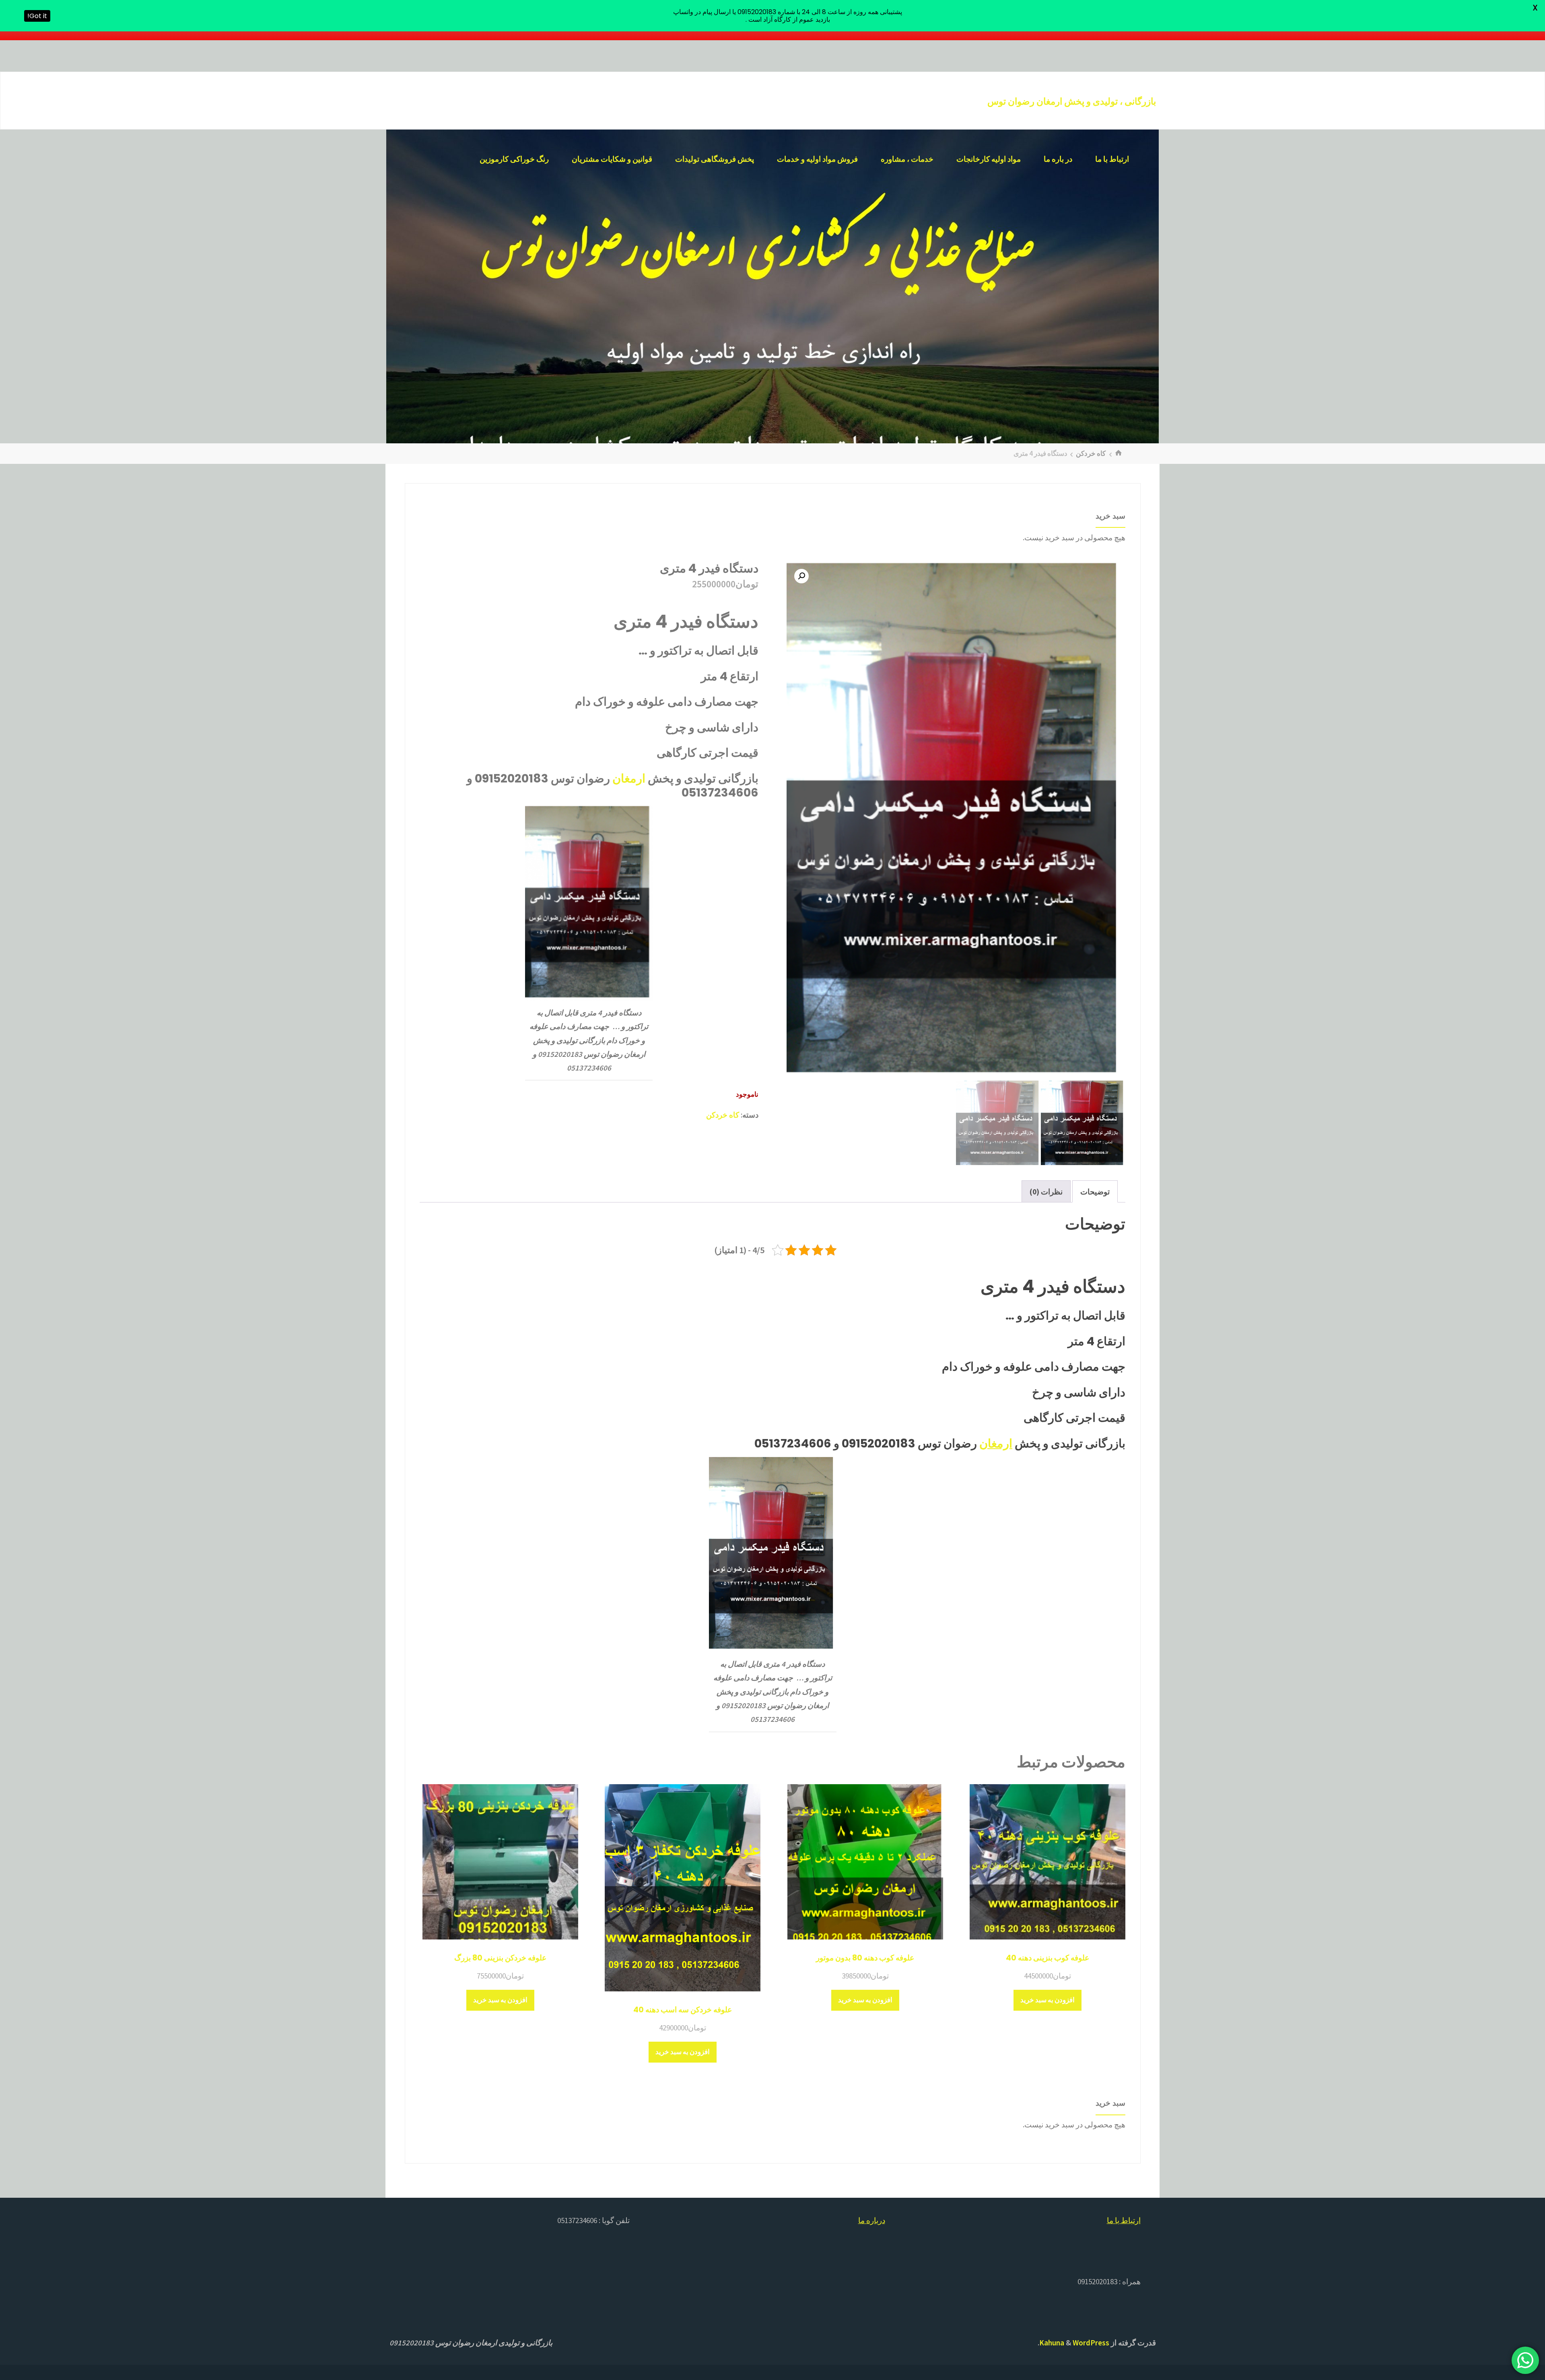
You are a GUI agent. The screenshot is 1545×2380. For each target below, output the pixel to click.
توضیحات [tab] (1095, 1192)
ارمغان (629, 778)
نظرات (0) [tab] (1046, 1192)
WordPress (1091, 2343)
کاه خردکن (1091, 453)
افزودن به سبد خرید (1048, 2000)
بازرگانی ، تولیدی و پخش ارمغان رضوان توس (1072, 101)
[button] (801, 576)
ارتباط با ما (1124, 2220)
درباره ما (872, 2220)
